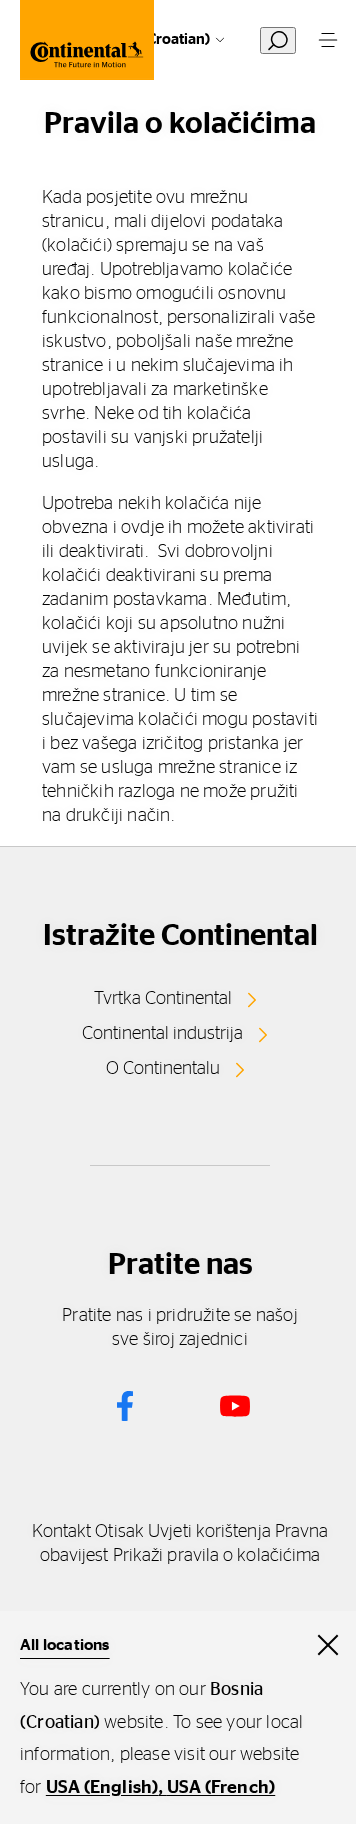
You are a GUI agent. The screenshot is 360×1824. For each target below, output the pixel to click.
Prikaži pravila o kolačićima (217, 1556)
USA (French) (221, 1788)
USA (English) (102, 1788)
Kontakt (62, 1532)
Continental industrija (162, 1034)
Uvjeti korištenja (209, 1532)
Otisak (119, 1532)
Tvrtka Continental (163, 999)
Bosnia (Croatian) (151, 39)
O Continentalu (163, 1069)
